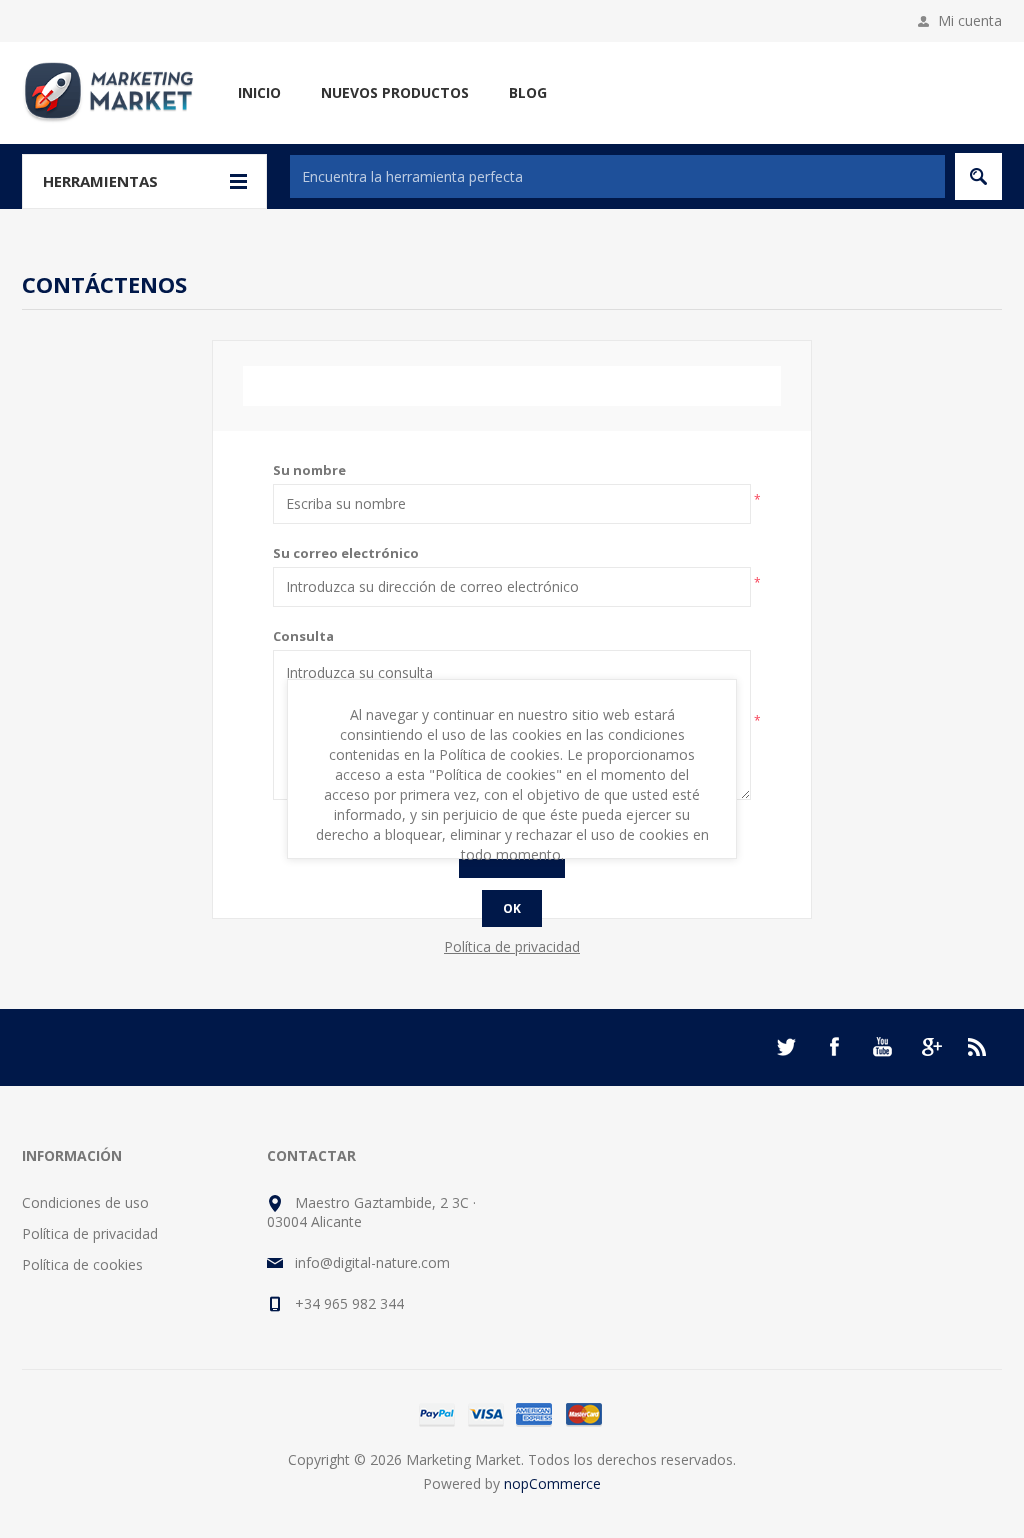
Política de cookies (82, 1264)
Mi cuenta (970, 20)
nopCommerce (552, 1483)
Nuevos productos (395, 92)
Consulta (303, 636)
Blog (528, 92)
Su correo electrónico (346, 553)
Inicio (259, 92)
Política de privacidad (90, 1233)
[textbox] (617, 176)
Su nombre (309, 470)
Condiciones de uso (85, 1202)
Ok (512, 908)
